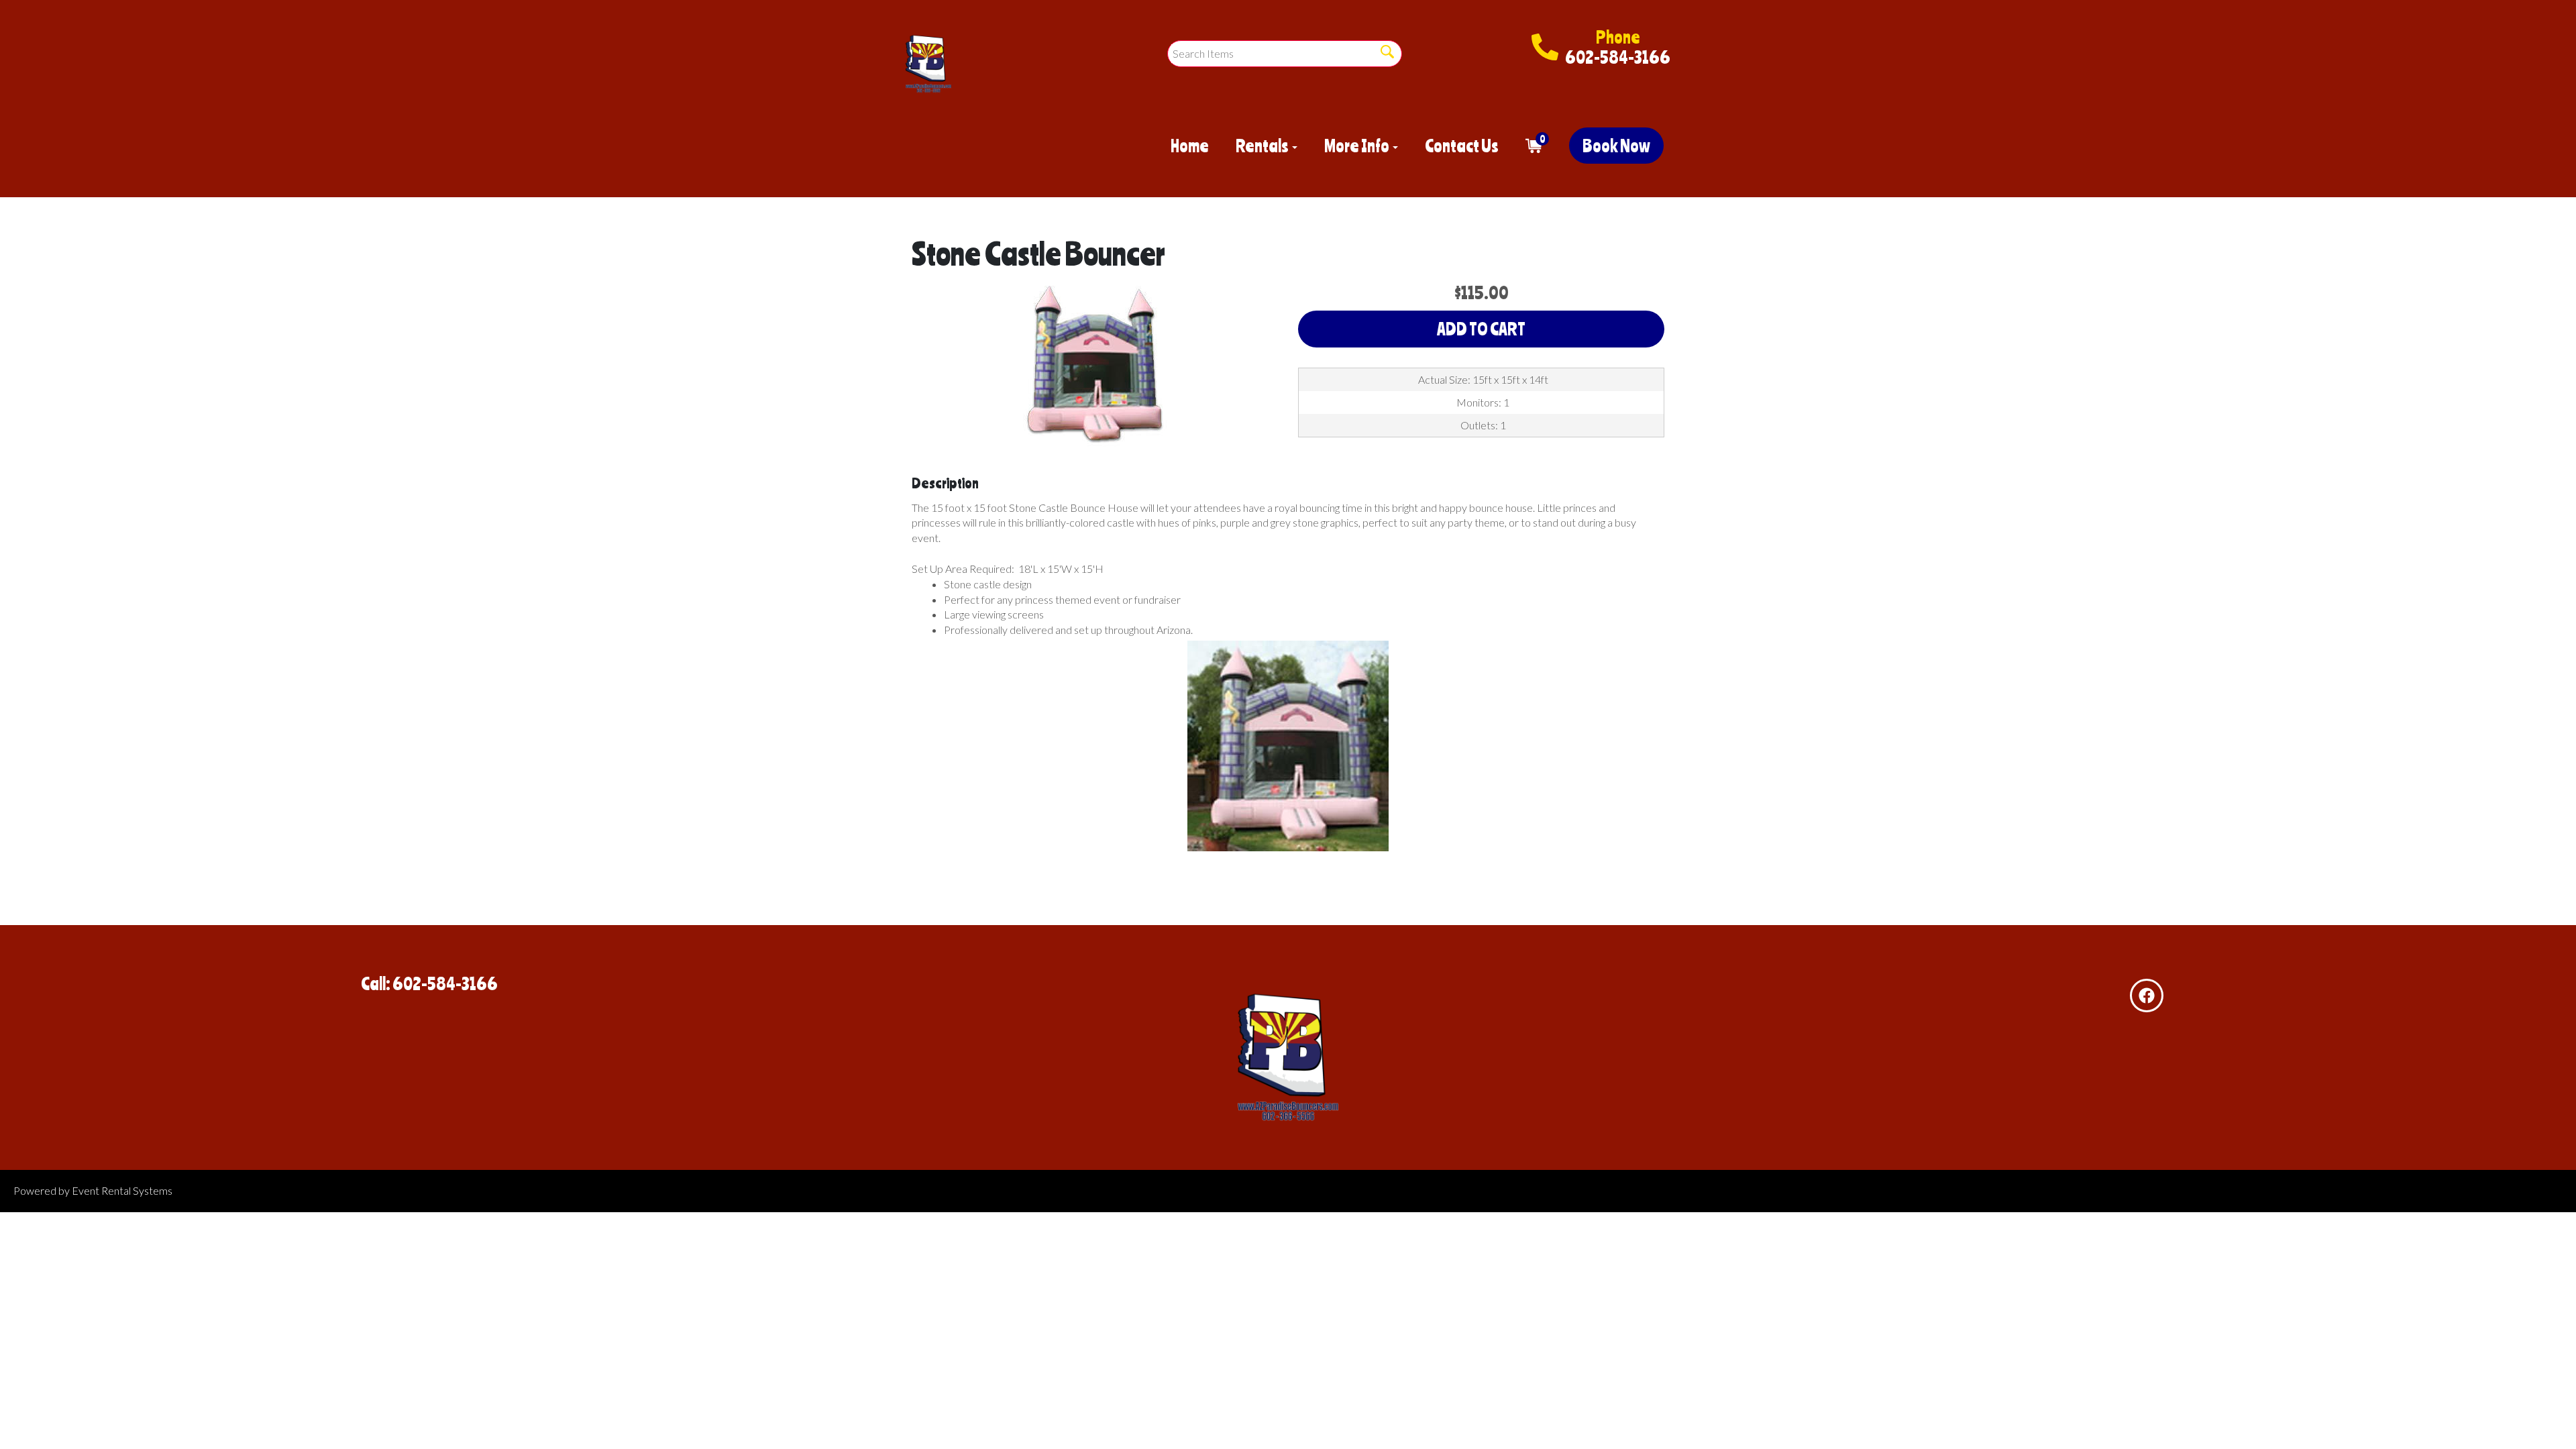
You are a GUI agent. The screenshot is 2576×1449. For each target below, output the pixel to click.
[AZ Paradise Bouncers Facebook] (2147, 996)
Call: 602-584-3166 (429, 983)
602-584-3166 (1618, 57)
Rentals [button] (1263, 146)
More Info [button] (1358, 146)
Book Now (1616, 146)
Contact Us (1462, 146)
